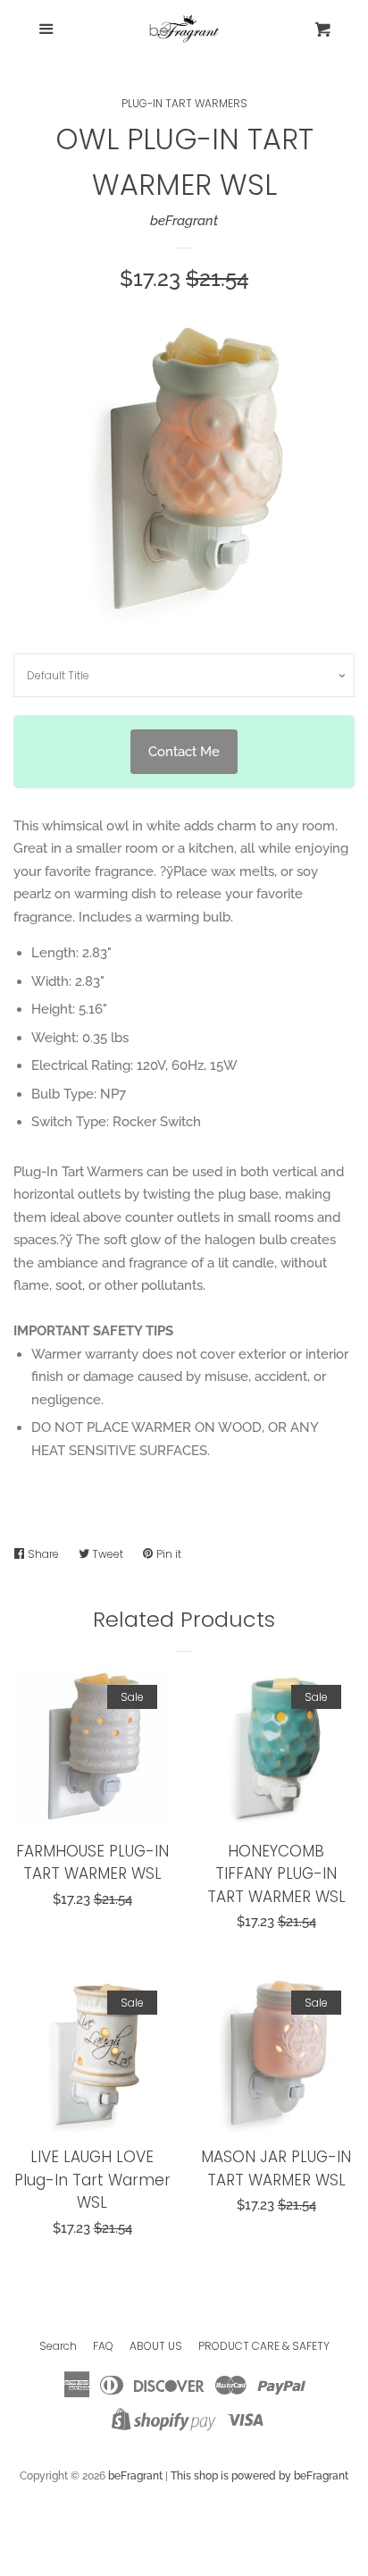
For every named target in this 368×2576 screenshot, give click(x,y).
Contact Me (184, 752)
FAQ (103, 2346)
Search (58, 2346)
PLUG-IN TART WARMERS (184, 103)
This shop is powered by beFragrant (259, 2476)
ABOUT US (156, 2346)
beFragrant (184, 221)
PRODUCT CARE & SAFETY (264, 2346)
